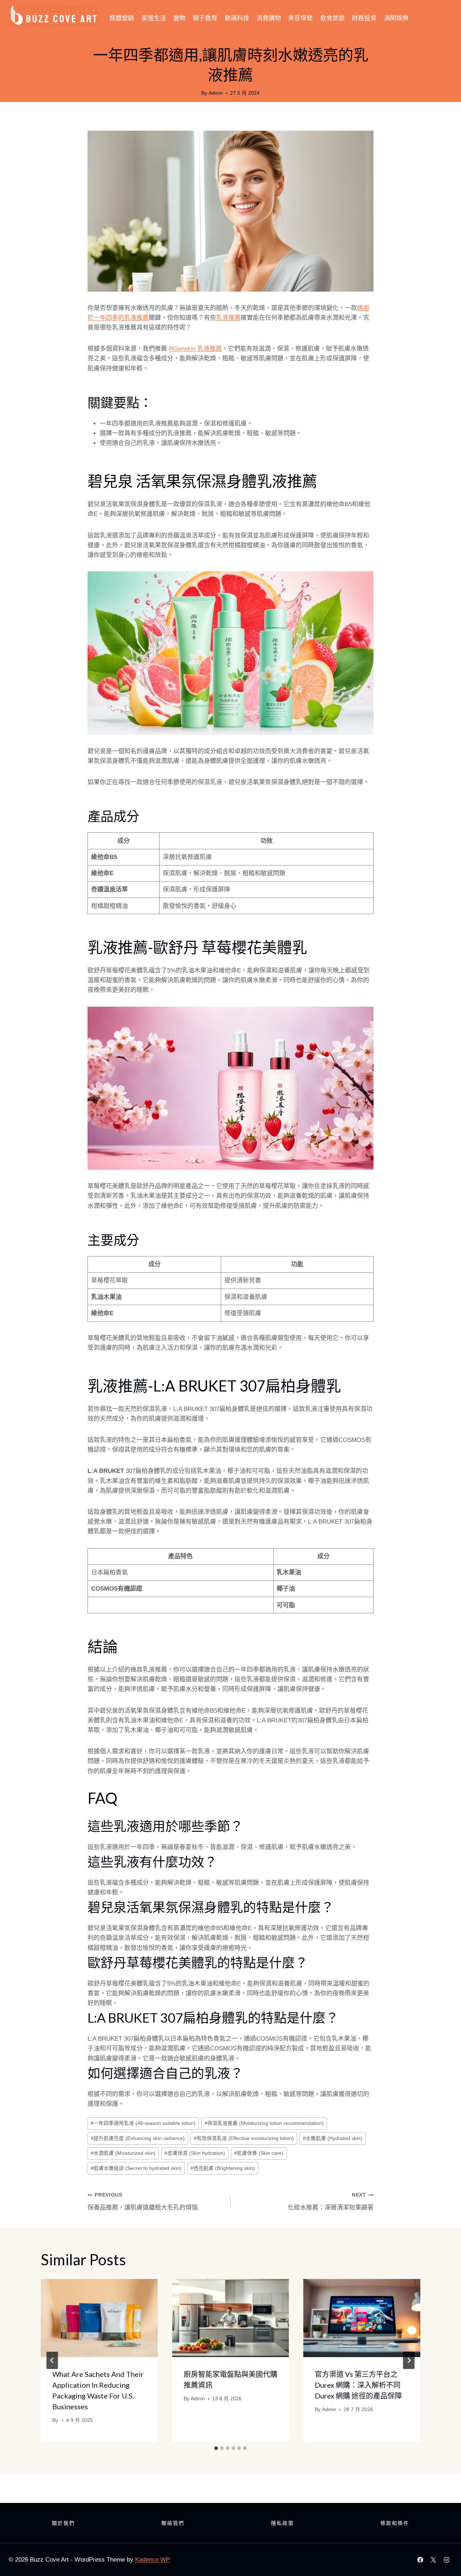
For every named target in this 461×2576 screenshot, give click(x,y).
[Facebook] (420, 2560)
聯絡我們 (173, 2523)
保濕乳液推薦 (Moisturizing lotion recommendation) (264, 2123)
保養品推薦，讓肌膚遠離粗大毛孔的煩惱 (143, 2202)
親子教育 (205, 18)
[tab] (216, 2448)
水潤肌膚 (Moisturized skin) (123, 2153)
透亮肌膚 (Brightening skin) (223, 2168)
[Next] (409, 2360)
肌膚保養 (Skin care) (259, 2153)
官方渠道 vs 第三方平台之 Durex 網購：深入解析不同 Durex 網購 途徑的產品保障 (358, 2385)
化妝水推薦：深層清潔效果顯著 (331, 2202)
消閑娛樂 (396, 18)
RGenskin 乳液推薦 (195, 349)
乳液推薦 (228, 318)
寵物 (179, 18)
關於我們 (63, 2523)
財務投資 (364, 18)
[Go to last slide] (52, 2360)
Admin (216, 93)
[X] (433, 2560)
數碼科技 (237, 18)
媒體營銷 (122, 18)
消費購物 (269, 18)
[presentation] (99, 2318)
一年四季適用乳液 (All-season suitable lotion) (143, 2123)
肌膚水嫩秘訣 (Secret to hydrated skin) (136, 2168)
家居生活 (154, 18)
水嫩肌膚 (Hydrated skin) (333, 2138)
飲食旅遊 (332, 18)
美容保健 (300, 18)
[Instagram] (447, 2560)
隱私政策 (282, 2523)
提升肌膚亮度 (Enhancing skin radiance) (138, 2138)
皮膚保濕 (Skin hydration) (195, 2153)
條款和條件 (395, 2523)
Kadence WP (153, 2560)
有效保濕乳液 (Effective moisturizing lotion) (244, 2138)
